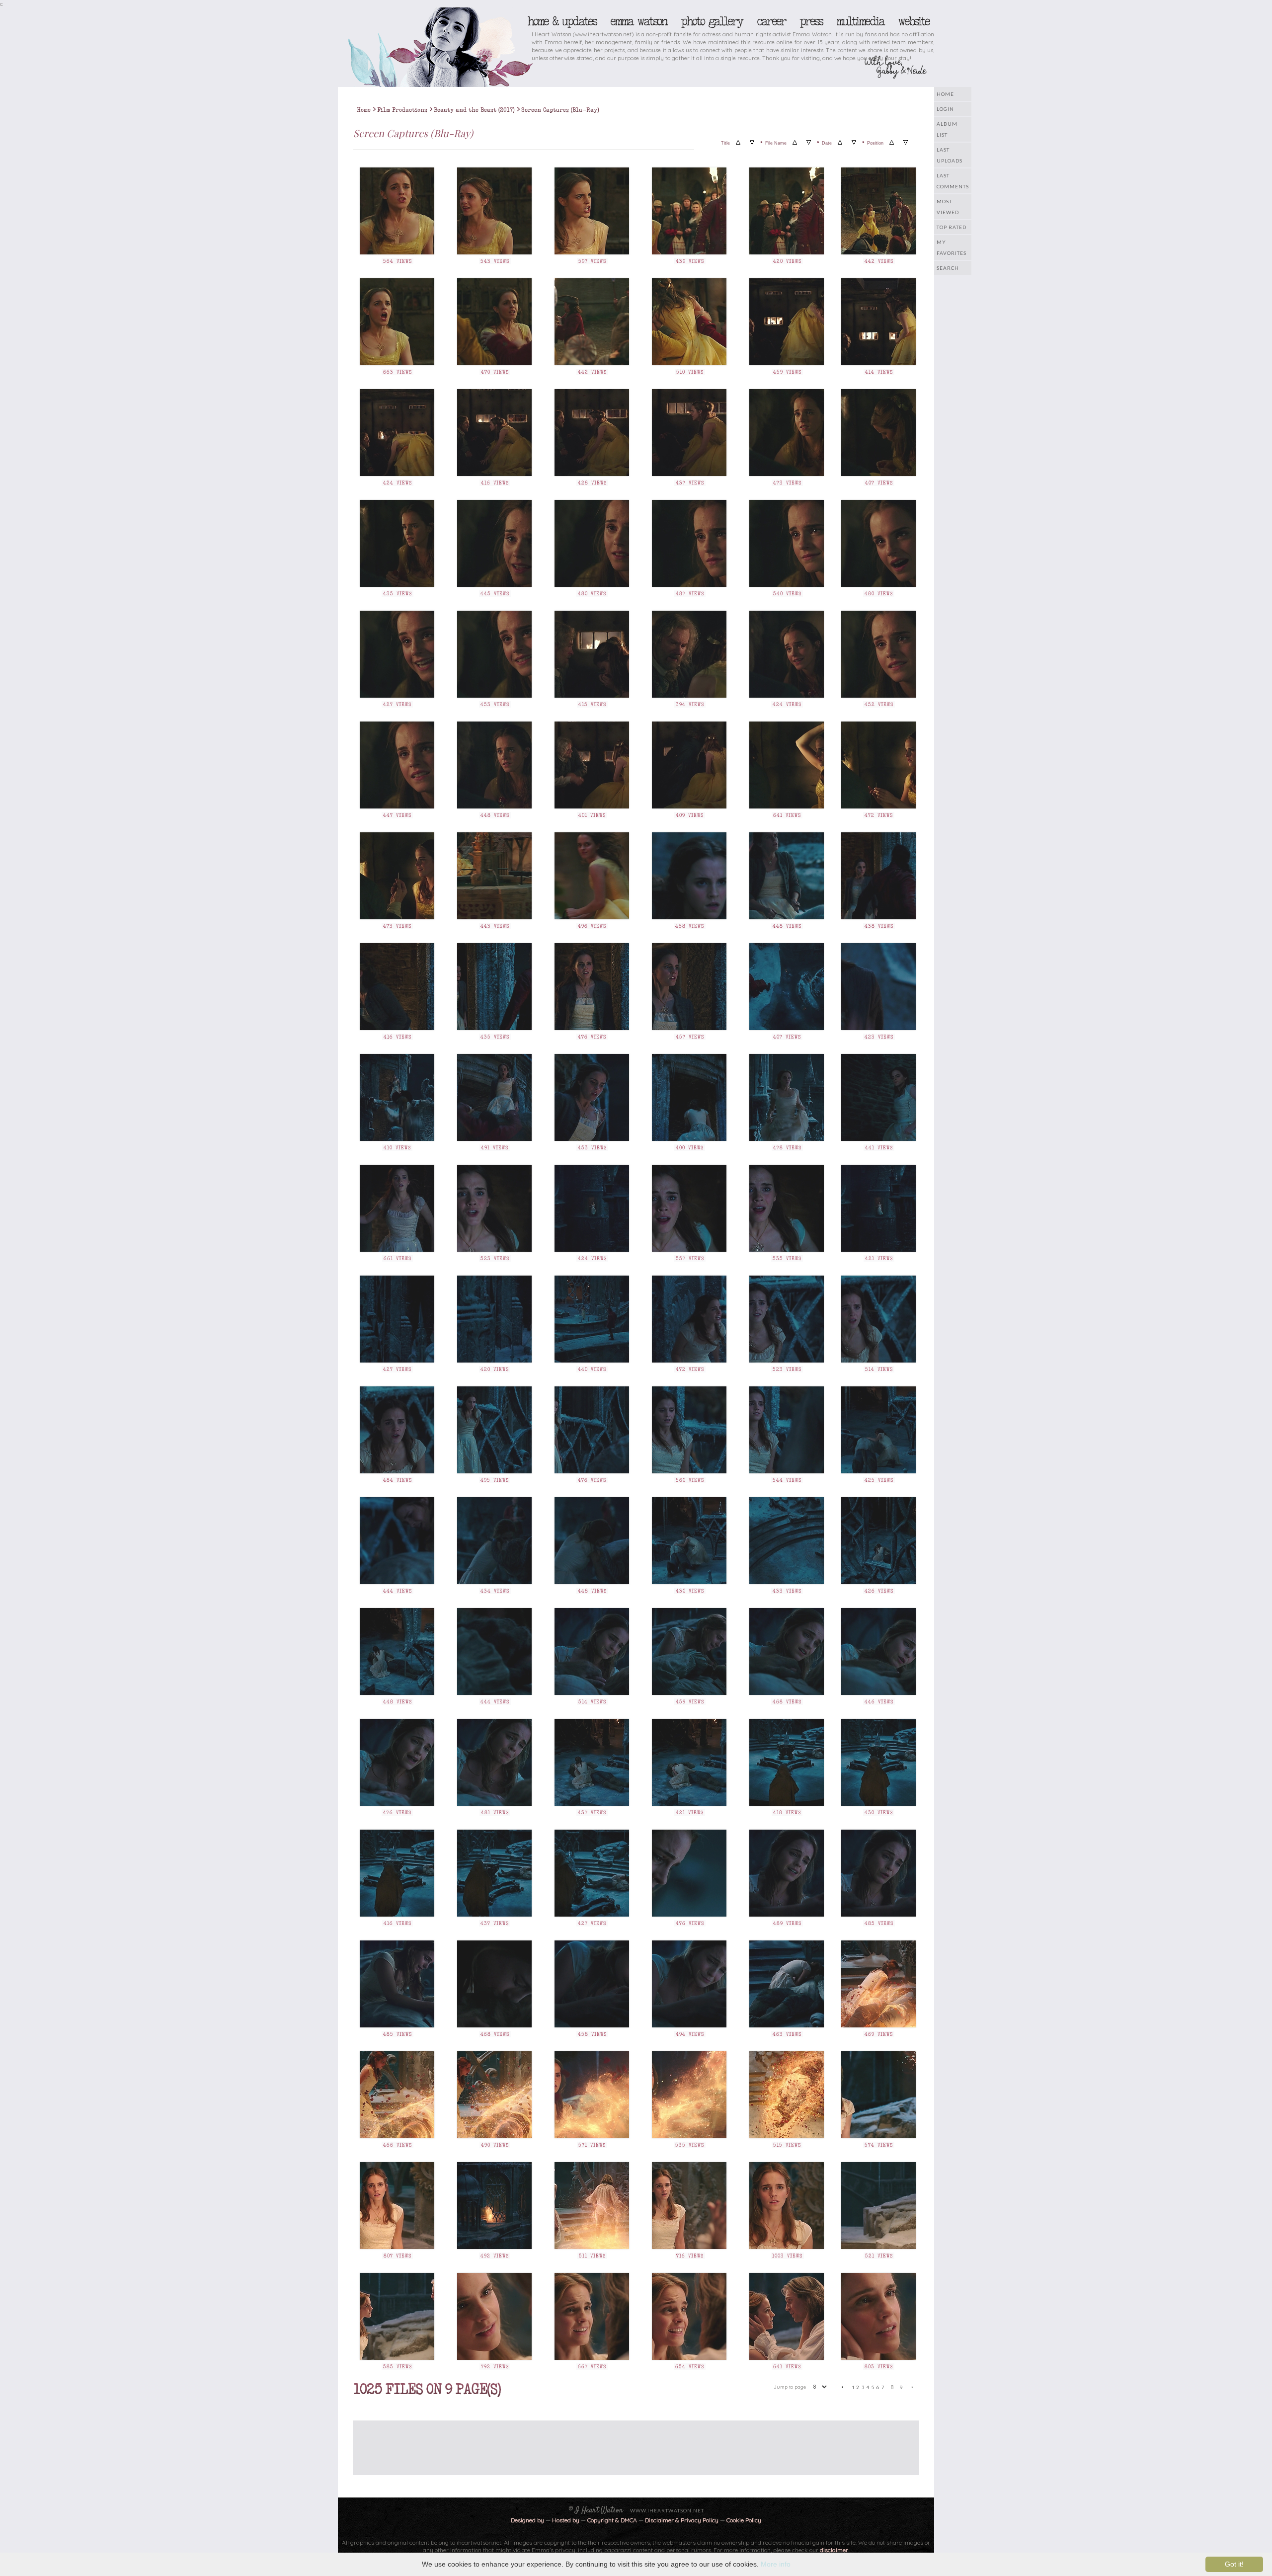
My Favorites (952, 247)
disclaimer (834, 2550)
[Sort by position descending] (906, 143)
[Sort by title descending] (752, 143)
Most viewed (948, 207)
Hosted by (566, 2520)
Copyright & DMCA (612, 2520)
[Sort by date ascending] (840, 143)
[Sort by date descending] (854, 143)
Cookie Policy (744, 2520)
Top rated (952, 227)
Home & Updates (562, 21)
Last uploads (950, 155)
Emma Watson (638, 21)
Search (948, 268)
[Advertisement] (629, 2443)
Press (811, 21)
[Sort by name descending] (809, 143)
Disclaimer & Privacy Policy (682, 2520)
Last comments (953, 181)
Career (771, 21)
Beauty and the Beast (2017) (474, 110)
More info (776, 2564)
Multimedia (860, 21)
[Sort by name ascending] (795, 143)
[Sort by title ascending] (738, 143)
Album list (947, 129)
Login (945, 109)
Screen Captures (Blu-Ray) (560, 110)
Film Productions (402, 110)
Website (914, 21)
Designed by (527, 2520)
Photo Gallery (712, 21)
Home (945, 94)
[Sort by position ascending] (892, 143)
